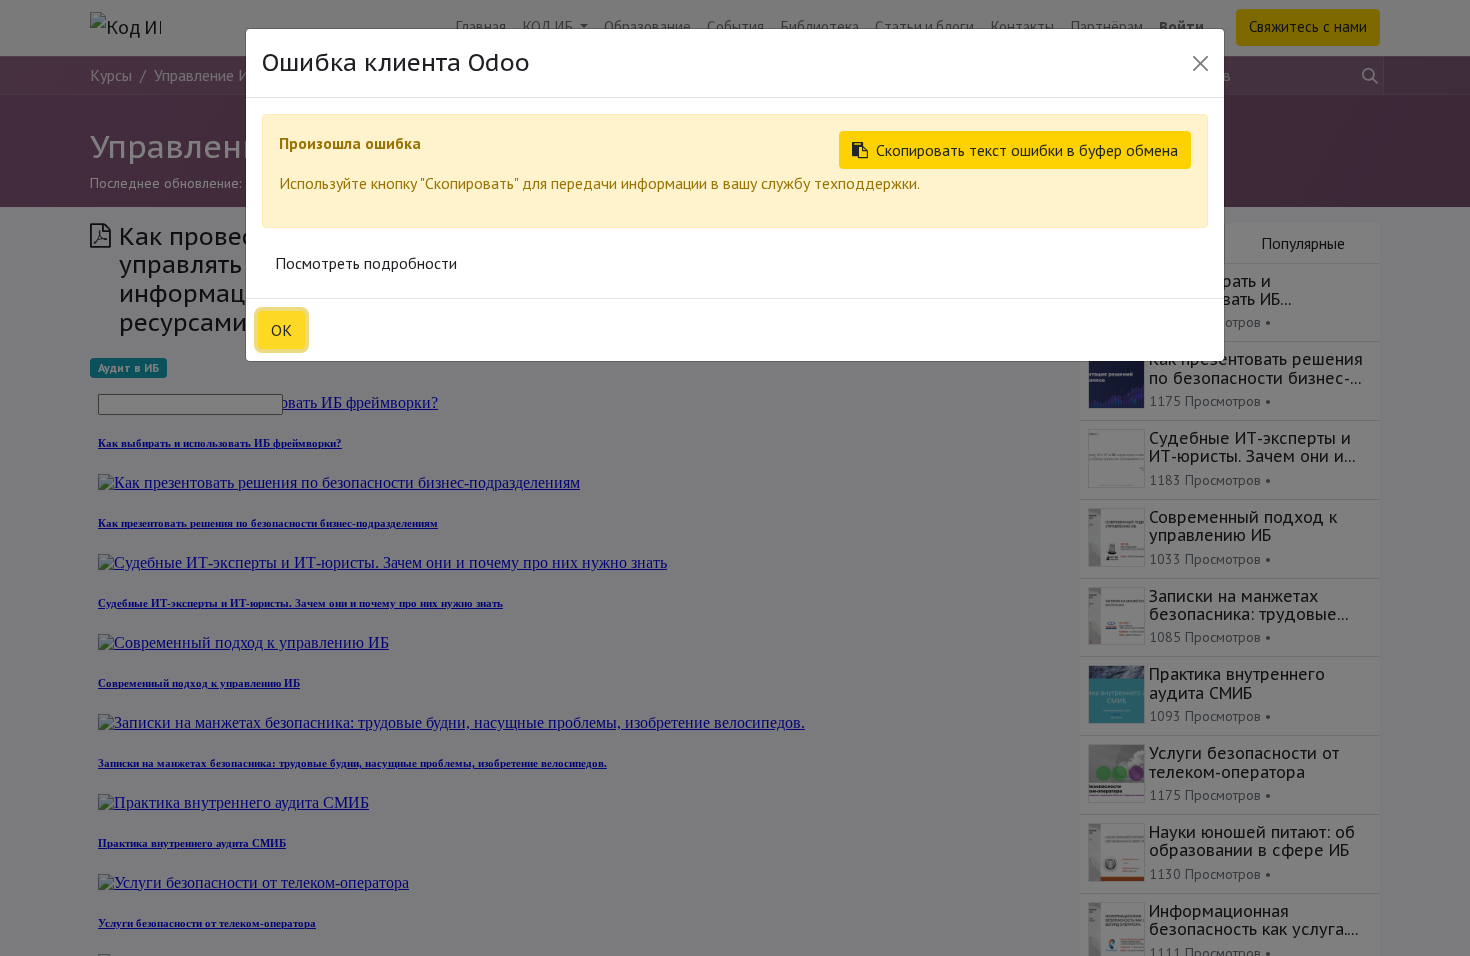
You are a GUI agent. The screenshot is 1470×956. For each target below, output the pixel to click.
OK (281, 330)
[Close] (1200, 63)
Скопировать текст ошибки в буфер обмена (1027, 150)
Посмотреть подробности (366, 263)
